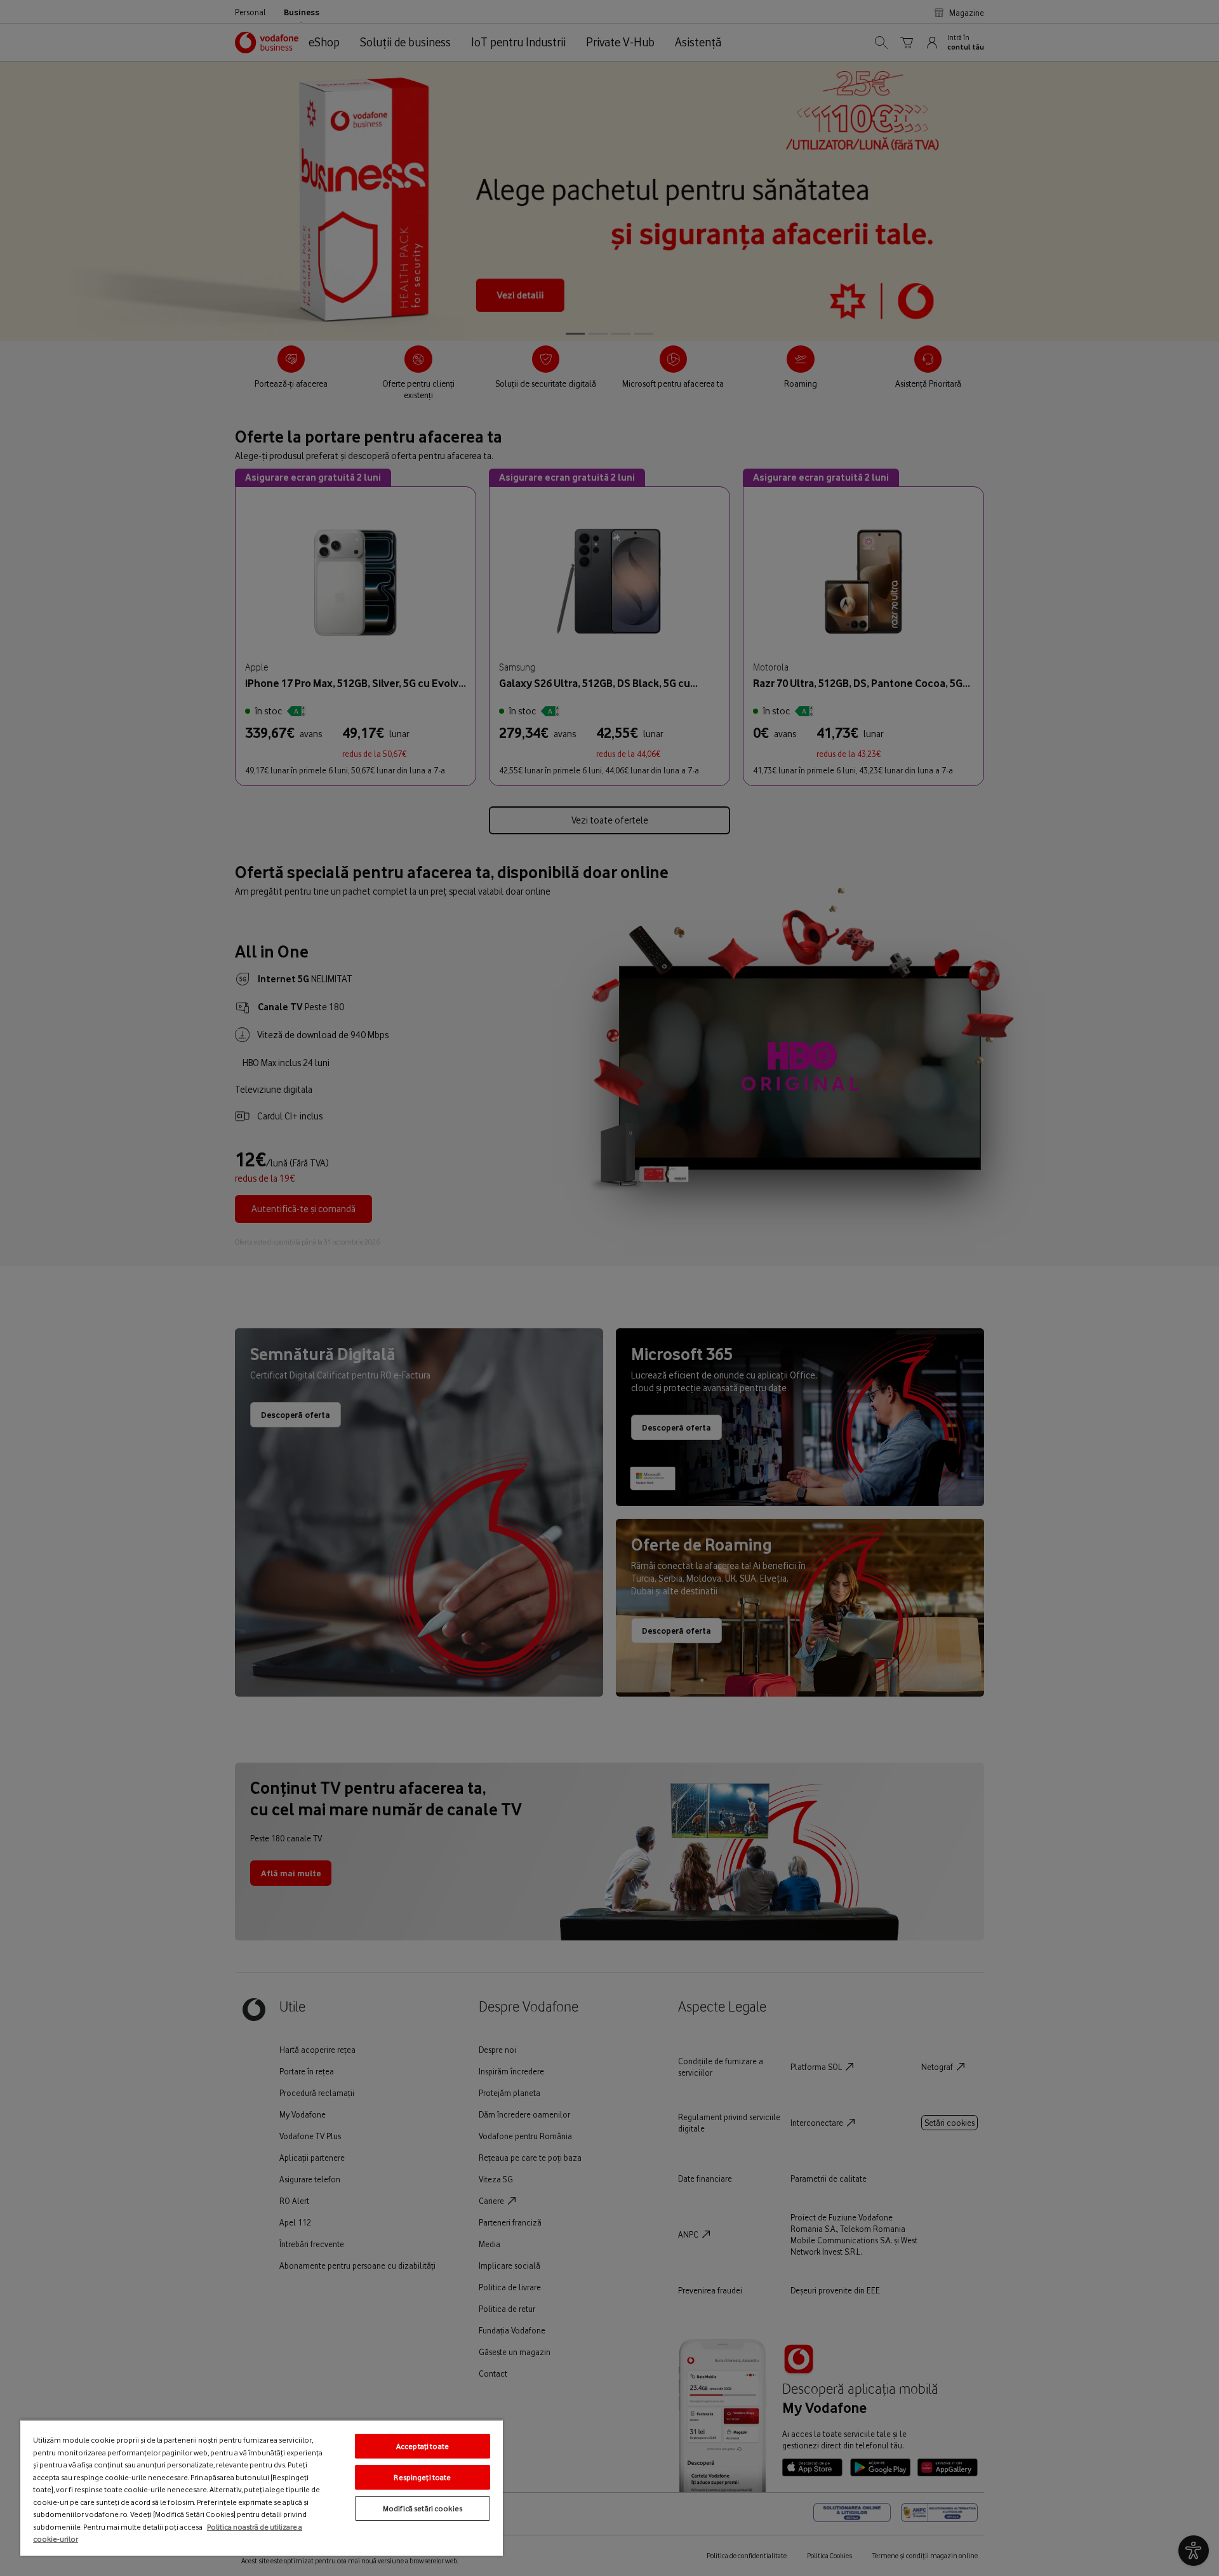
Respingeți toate (422, 2477)
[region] (262, 2487)
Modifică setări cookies (423, 2508)
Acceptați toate (423, 2446)
